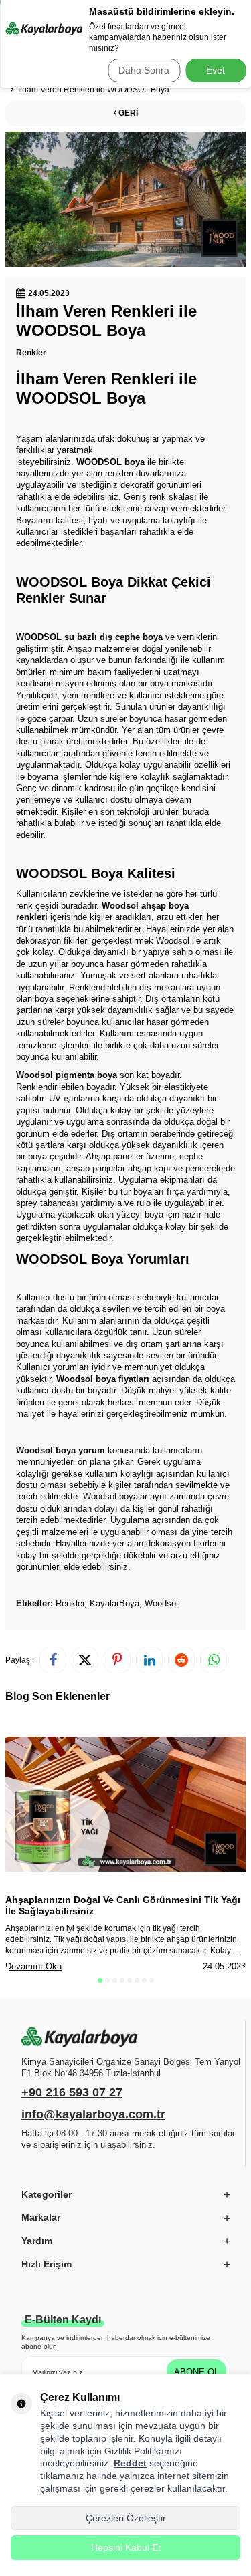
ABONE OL (196, 2372)
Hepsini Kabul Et (126, 2547)
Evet (216, 70)
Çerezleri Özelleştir (126, 2518)
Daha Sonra (144, 70)
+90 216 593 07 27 (72, 2092)
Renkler (31, 353)
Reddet (130, 2463)
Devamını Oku (33, 1966)
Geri (127, 113)
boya (135, 462)
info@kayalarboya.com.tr (93, 2114)
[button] (100, 1980)
